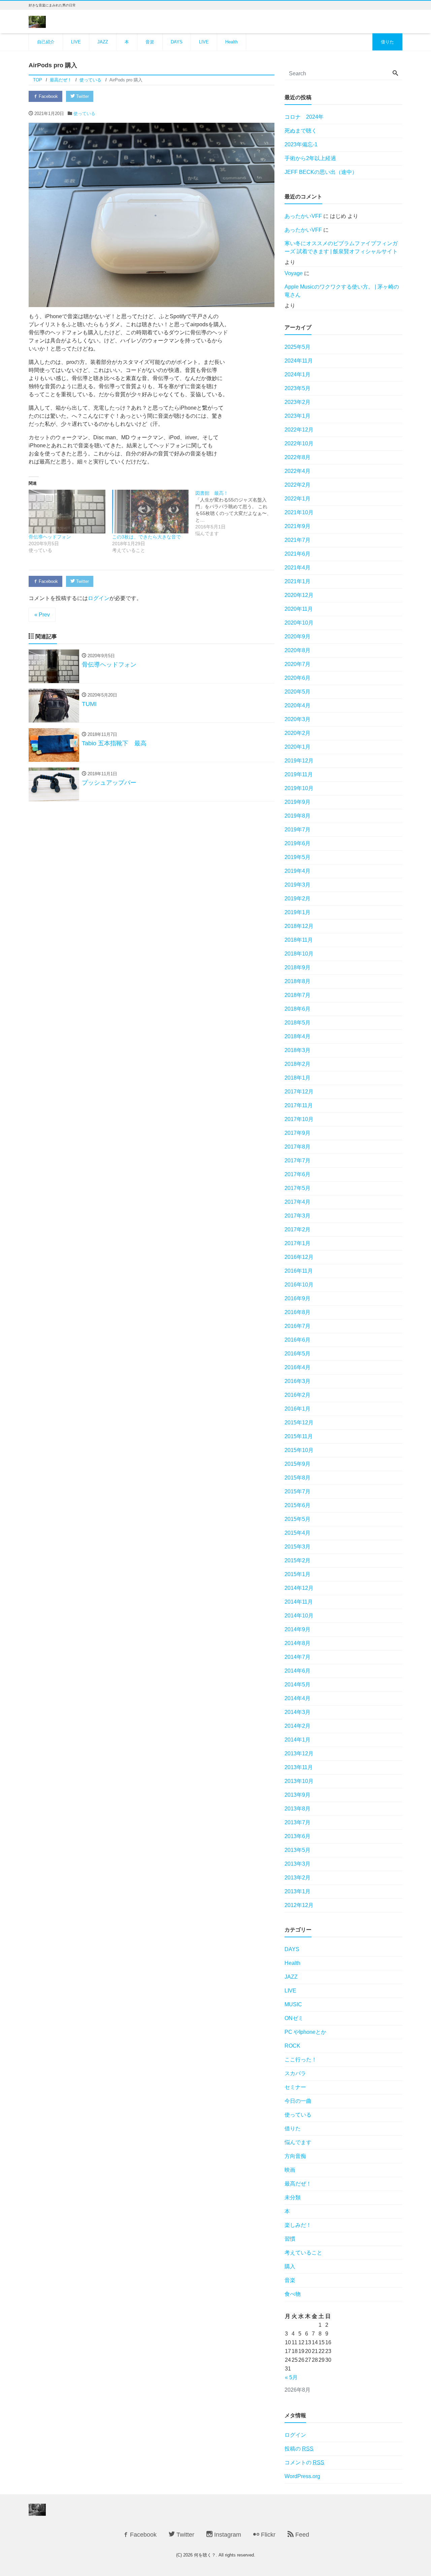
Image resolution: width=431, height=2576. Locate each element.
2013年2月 (297, 1878)
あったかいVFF (303, 216)
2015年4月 (297, 1533)
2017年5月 (297, 1188)
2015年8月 (297, 1478)
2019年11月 (299, 774)
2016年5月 (297, 1354)
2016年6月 (297, 1340)
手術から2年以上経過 (310, 158)
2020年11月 (299, 609)
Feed (301, 2535)
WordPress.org (302, 2476)
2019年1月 (297, 912)
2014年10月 (299, 1616)
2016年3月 (297, 1381)
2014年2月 (297, 1726)
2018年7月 (297, 995)
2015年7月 (297, 1491)
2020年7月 (297, 664)
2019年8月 (297, 816)
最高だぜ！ (298, 2184)
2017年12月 (299, 1092)
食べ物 (293, 2294)
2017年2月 (297, 1229)
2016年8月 (297, 1312)
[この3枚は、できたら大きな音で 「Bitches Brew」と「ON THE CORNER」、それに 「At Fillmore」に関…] (151, 512)
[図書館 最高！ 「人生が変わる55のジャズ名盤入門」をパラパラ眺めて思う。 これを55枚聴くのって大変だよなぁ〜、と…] (237, 513)
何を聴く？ (205, 2555)
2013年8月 (297, 1809)
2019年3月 (297, 885)
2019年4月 (297, 871)
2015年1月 (297, 1574)
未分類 (293, 2197)
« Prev (42, 615)
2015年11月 (299, 1436)
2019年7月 (297, 830)
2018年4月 (297, 1036)
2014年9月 (297, 1629)
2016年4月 (297, 1367)
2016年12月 (299, 1257)
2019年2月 (297, 899)
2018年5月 (297, 1023)
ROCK (292, 2046)
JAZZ (103, 42)
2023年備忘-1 (301, 144)
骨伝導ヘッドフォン (50, 537)
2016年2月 (297, 1395)
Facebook (48, 96)
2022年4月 (297, 471)
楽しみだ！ (298, 2225)
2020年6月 (297, 678)
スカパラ (295, 2073)
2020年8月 (297, 650)
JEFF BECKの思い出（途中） (321, 172)
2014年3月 (297, 1712)
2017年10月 (299, 1119)
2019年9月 (297, 802)
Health (231, 42)
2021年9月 (297, 526)
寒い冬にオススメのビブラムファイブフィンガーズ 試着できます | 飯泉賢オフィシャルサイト (341, 247)
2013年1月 (297, 1891)
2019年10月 (299, 788)
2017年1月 (297, 1243)
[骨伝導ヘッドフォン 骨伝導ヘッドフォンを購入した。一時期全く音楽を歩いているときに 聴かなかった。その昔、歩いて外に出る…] (67, 512)
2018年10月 (299, 954)
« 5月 (291, 2377)
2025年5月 (297, 347)
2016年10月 (299, 1285)
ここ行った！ (301, 2060)
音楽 (150, 42)
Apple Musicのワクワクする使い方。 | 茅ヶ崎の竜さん (342, 291)
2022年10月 (299, 443)
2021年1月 (297, 581)
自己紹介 (46, 42)
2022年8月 (297, 457)
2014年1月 (297, 1740)
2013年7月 (297, 1822)
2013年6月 (297, 1836)
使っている (84, 114)
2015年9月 (297, 1464)
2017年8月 (297, 1147)
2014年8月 (297, 1643)
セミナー (295, 2087)
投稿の (299, 2449)
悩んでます (298, 2142)
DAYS (177, 42)
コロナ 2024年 (304, 117)
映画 (290, 2170)
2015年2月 (297, 1560)
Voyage (294, 273)
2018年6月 (297, 1009)
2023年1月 (297, 416)
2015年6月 (297, 1505)
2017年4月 (297, 1202)
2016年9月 (297, 1298)
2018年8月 (297, 981)
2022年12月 (299, 430)
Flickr (267, 2535)
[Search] (395, 74)
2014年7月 (297, 1657)
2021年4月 (297, 568)
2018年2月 (297, 1064)
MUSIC (293, 2004)
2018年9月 (297, 967)
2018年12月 (299, 926)
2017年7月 (297, 1161)
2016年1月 (297, 1409)
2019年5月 (297, 857)
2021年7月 (297, 540)
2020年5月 (297, 692)
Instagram (227, 2535)
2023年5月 (297, 388)
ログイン (99, 598)
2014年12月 (299, 1588)
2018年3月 (297, 1050)
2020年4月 (297, 705)
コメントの (304, 2462)
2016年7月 (297, 1326)
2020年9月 (297, 637)
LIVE (76, 42)
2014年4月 (297, 1698)
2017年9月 (297, 1133)
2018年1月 (297, 1078)
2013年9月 (297, 1795)
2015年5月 (297, 1519)
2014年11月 (299, 1602)
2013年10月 (299, 1781)
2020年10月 (299, 623)
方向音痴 (295, 2156)
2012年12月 (299, 1905)
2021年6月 (297, 554)
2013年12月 (299, 1753)
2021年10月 (299, 512)
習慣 (290, 2239)
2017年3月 (297, 1216)
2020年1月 (297, 747)
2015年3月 (297, 1547)
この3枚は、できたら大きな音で (146, 537)
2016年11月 (299, 1271)
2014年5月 (297, 1685)
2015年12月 (299, 1423)
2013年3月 (297, 1864)
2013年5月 (297, 1850)
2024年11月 (299, 361)
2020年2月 (297, 733)
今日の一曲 (298, 2101)
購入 (290, 2266)
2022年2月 (297, 485)
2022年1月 (297, 499)
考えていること (303, 2253)
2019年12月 (299, 761)
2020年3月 (297, 719)
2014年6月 (297, 1671)
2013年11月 (299, 1767)
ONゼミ (294, 2018)
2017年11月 (299, 1105)
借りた (387, 42)
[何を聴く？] (37, 21)
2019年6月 (297, 843)
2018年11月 (299, 940)
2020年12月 (299, 595)
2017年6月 (297, 1174)
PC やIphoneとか (305, 2032)
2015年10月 (299, 1450)
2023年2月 (297, 402)
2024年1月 (297, 375)
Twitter (82, 96)
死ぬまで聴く (301, 131)
